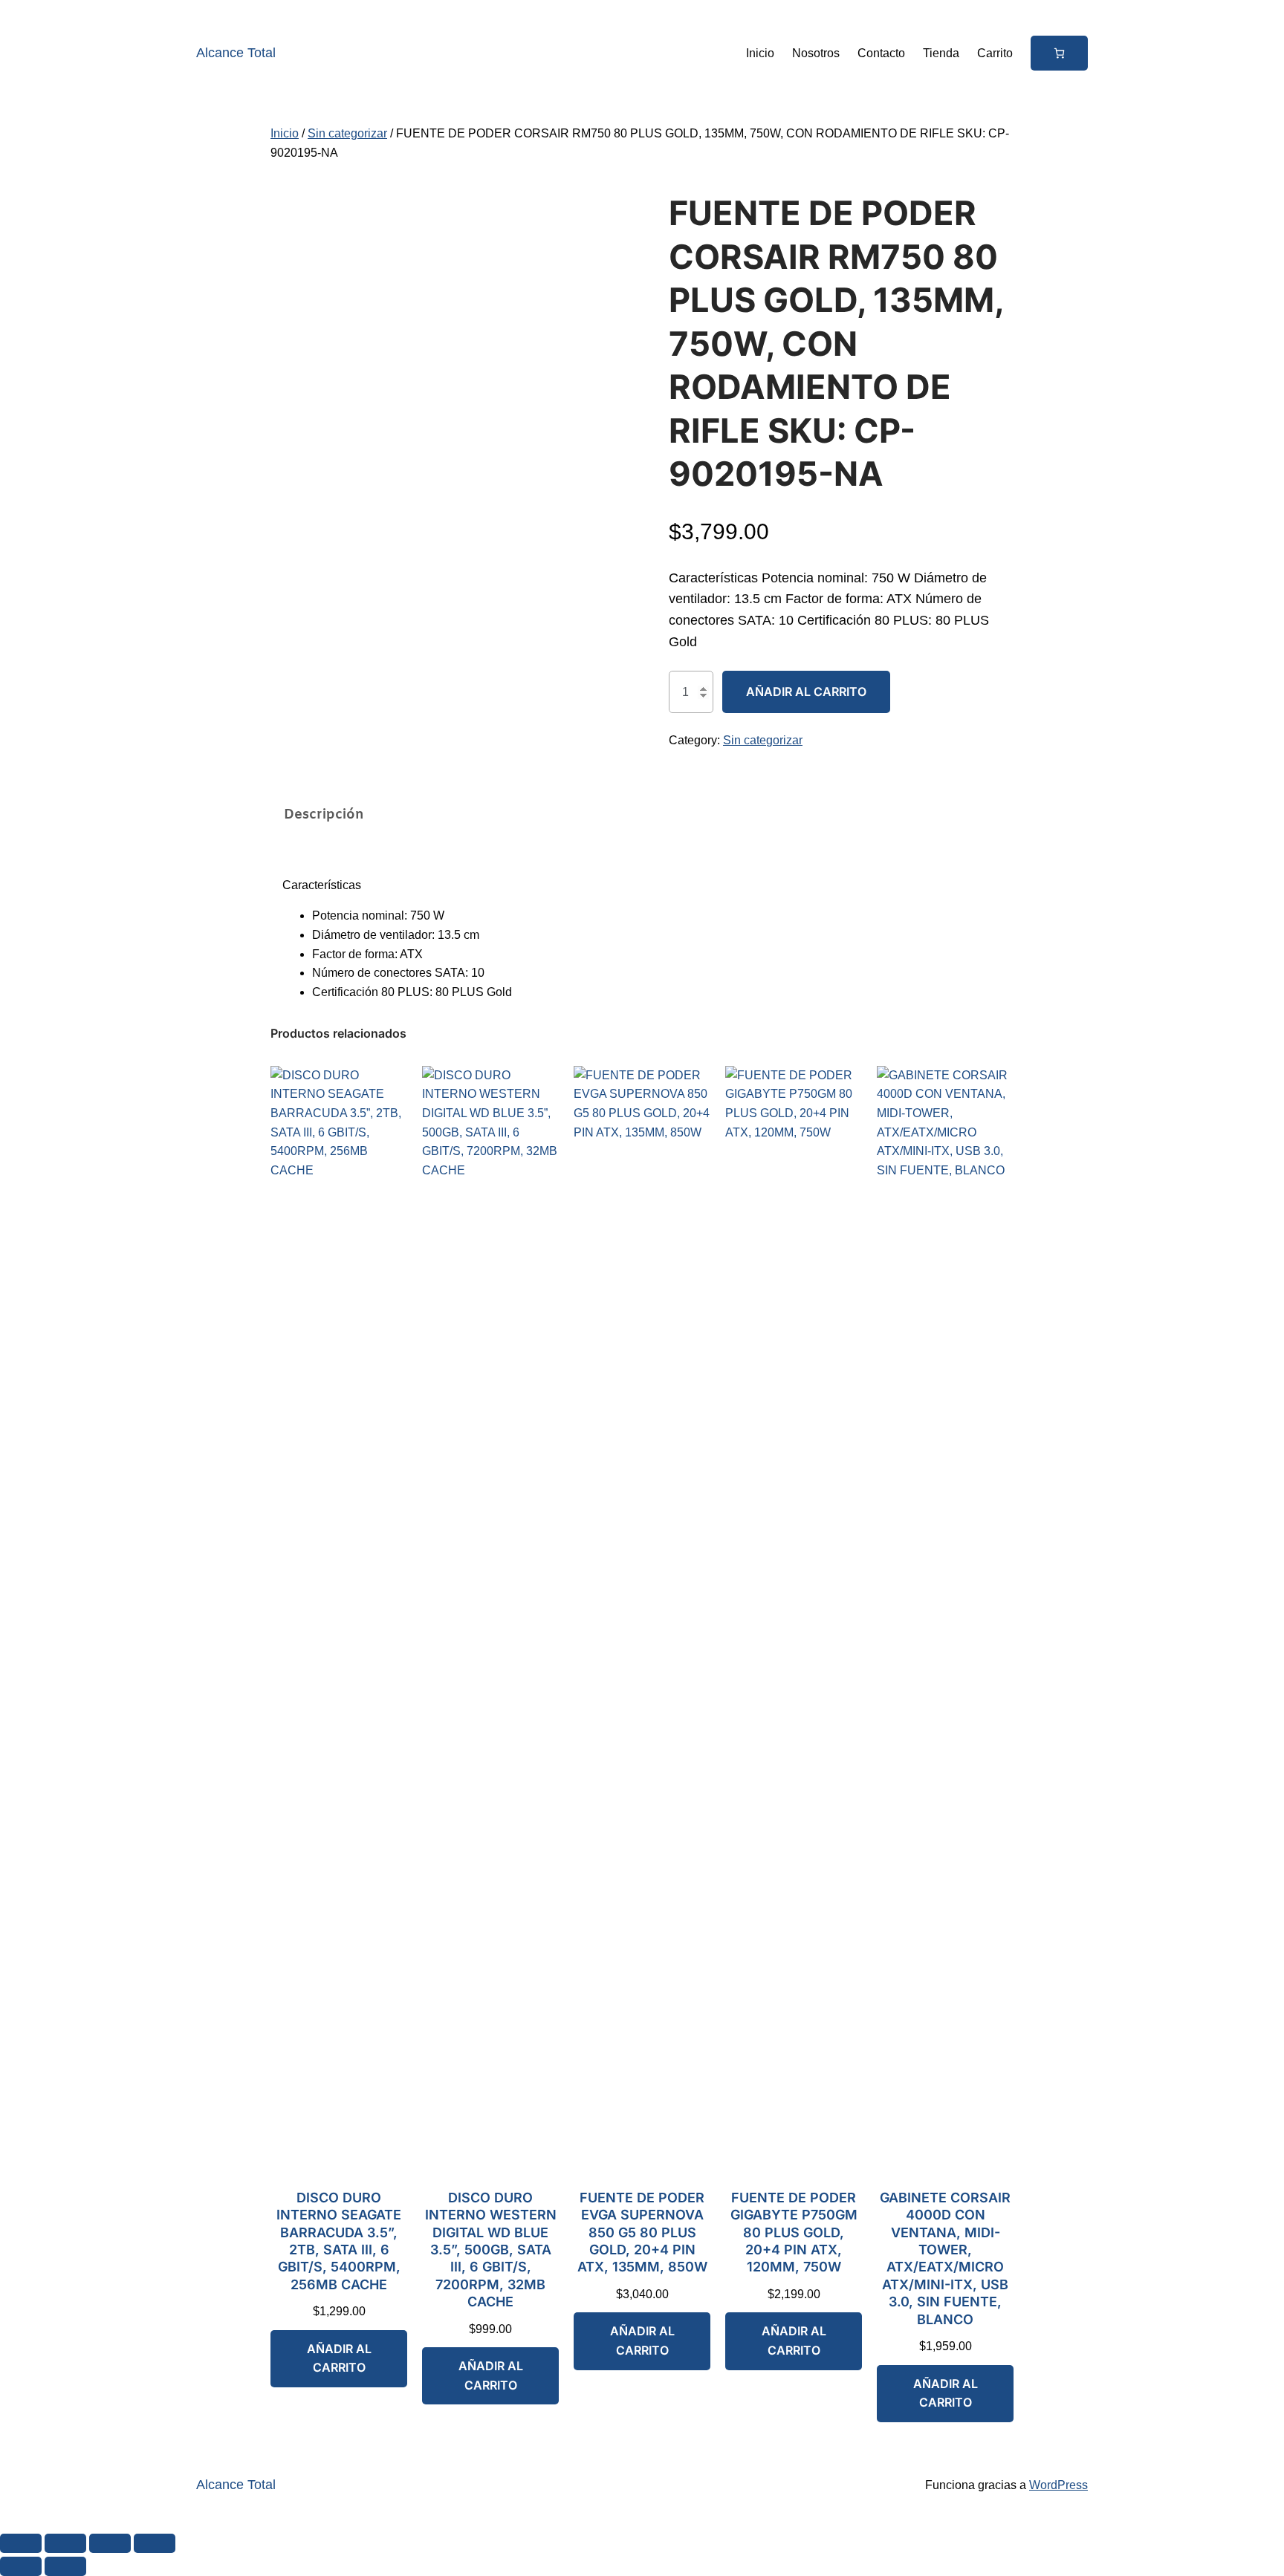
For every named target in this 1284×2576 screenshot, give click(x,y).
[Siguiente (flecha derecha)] (65, 2566)
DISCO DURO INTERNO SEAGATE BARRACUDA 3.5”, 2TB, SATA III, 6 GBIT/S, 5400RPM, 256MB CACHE (339, 2241)
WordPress (1058, 2485)
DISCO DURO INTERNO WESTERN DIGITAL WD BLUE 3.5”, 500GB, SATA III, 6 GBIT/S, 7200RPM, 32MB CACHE (491, 2250)
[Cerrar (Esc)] (155, 2543)
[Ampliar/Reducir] (21, 2543)
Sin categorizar (347, 133)
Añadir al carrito (806, 692)
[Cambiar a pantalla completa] (65, 2543)
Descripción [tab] (324, 815)
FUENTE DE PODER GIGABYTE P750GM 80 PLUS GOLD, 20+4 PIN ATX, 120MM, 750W (794, 2232)
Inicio (285, 133)
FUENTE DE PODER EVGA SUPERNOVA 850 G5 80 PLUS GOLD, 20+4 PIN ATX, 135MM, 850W (642, 2232)
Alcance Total (236, 53)
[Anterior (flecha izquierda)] (21, 2566)
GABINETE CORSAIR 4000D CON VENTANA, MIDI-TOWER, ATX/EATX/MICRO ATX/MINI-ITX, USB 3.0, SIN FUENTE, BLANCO (945, 2258)
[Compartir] (110, 2543)
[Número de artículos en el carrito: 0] (1059, 53)
